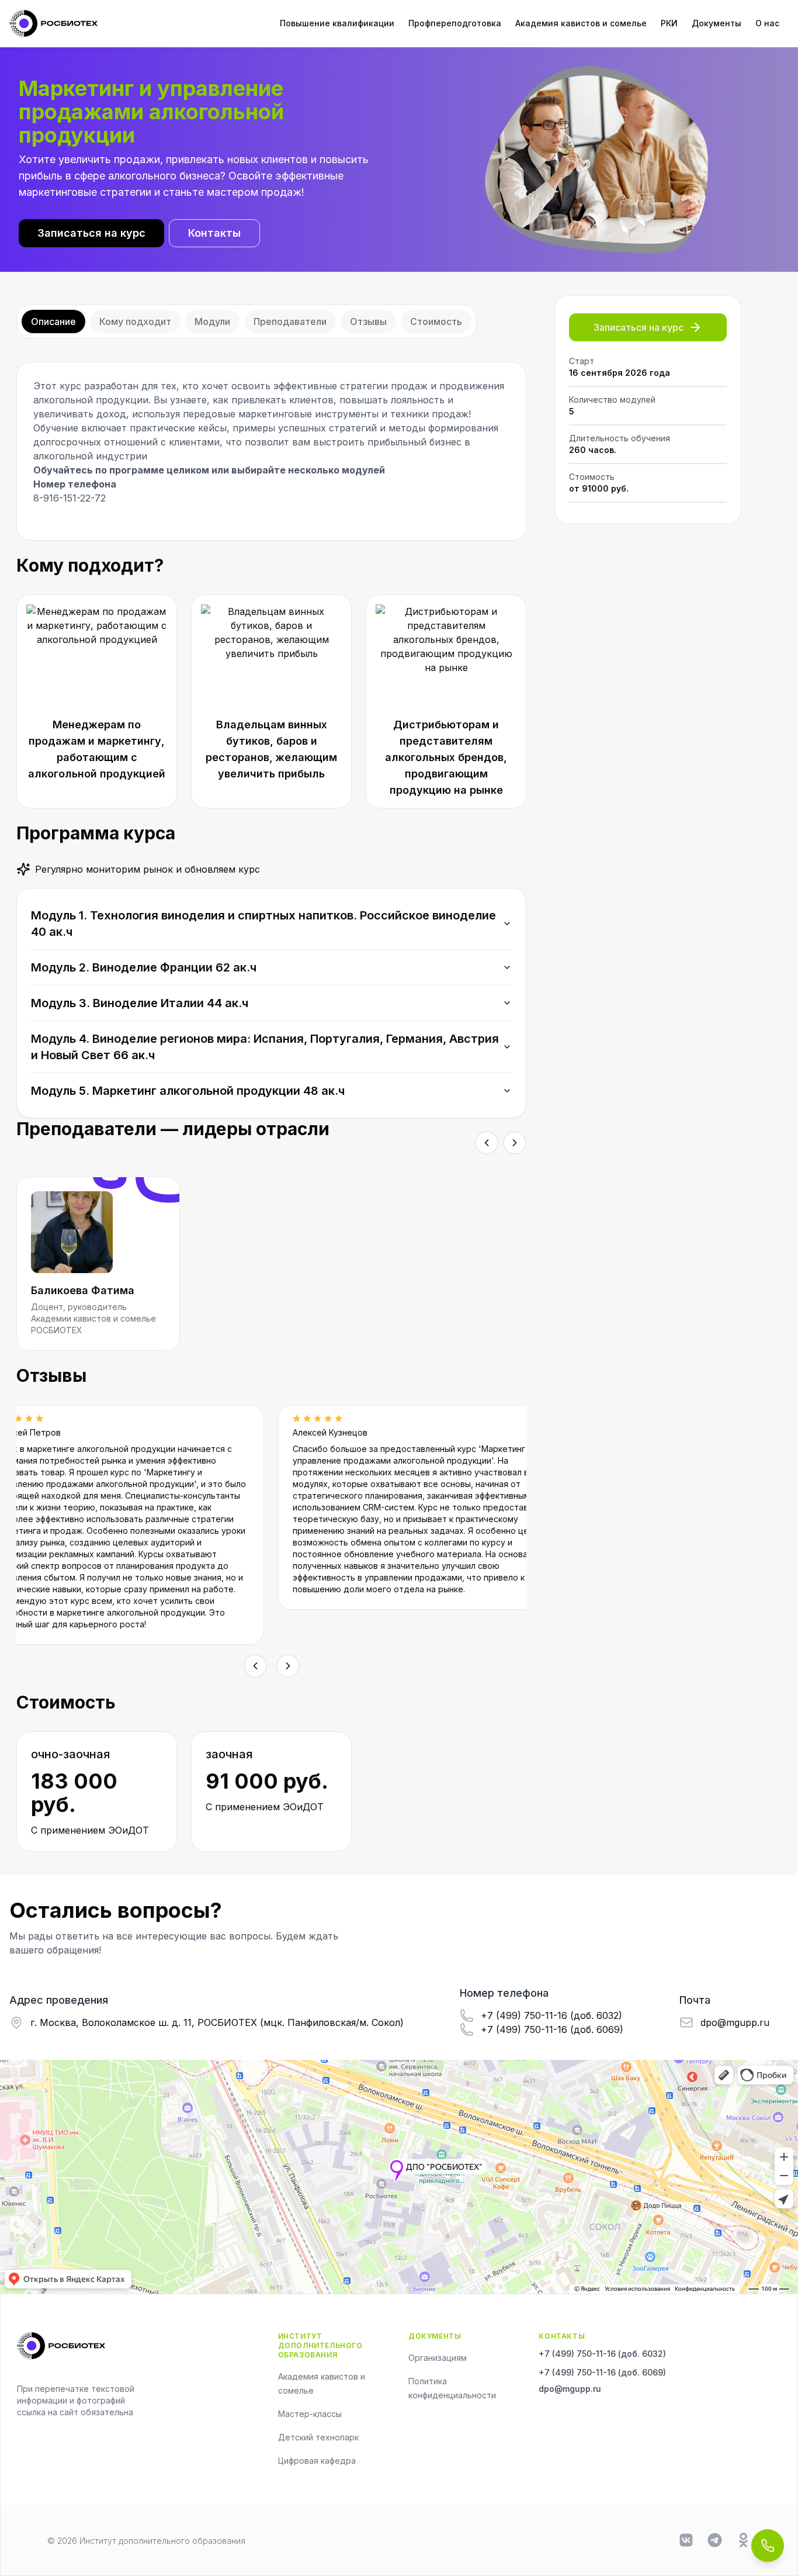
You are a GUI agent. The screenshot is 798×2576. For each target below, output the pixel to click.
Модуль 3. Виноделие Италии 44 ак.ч (140, 1003)
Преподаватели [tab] (290, 321)
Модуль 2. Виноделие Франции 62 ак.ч (144, 967)
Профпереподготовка (455, 23)
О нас (767, 23)
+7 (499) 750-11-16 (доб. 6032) (602, 2354)
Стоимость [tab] (436, 321)
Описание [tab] (53, 321)
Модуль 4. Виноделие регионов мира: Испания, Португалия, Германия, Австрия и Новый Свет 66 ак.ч (265, 1047)
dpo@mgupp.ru (570, 2389)
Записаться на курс (91, 233)
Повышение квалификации (337, 23)
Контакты (214, 233)
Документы (717, 23)
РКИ (669, 23)
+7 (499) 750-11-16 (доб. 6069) (602, 2372)
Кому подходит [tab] (135, 321)
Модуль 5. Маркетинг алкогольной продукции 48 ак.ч (188, 1091)
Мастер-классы (310, 2414)
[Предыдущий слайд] (487, 1143)
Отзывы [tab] (368, 321)
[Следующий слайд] (515, 1143)
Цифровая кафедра (317, 2461)
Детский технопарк (318, 2437)
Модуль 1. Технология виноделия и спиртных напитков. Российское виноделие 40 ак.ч (263, 924)
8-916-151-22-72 (70, 498)
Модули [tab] (212, 321)
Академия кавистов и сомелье (581, 23)
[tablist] (247, 321)
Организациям (438, 2358)
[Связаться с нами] (768, 2546)
